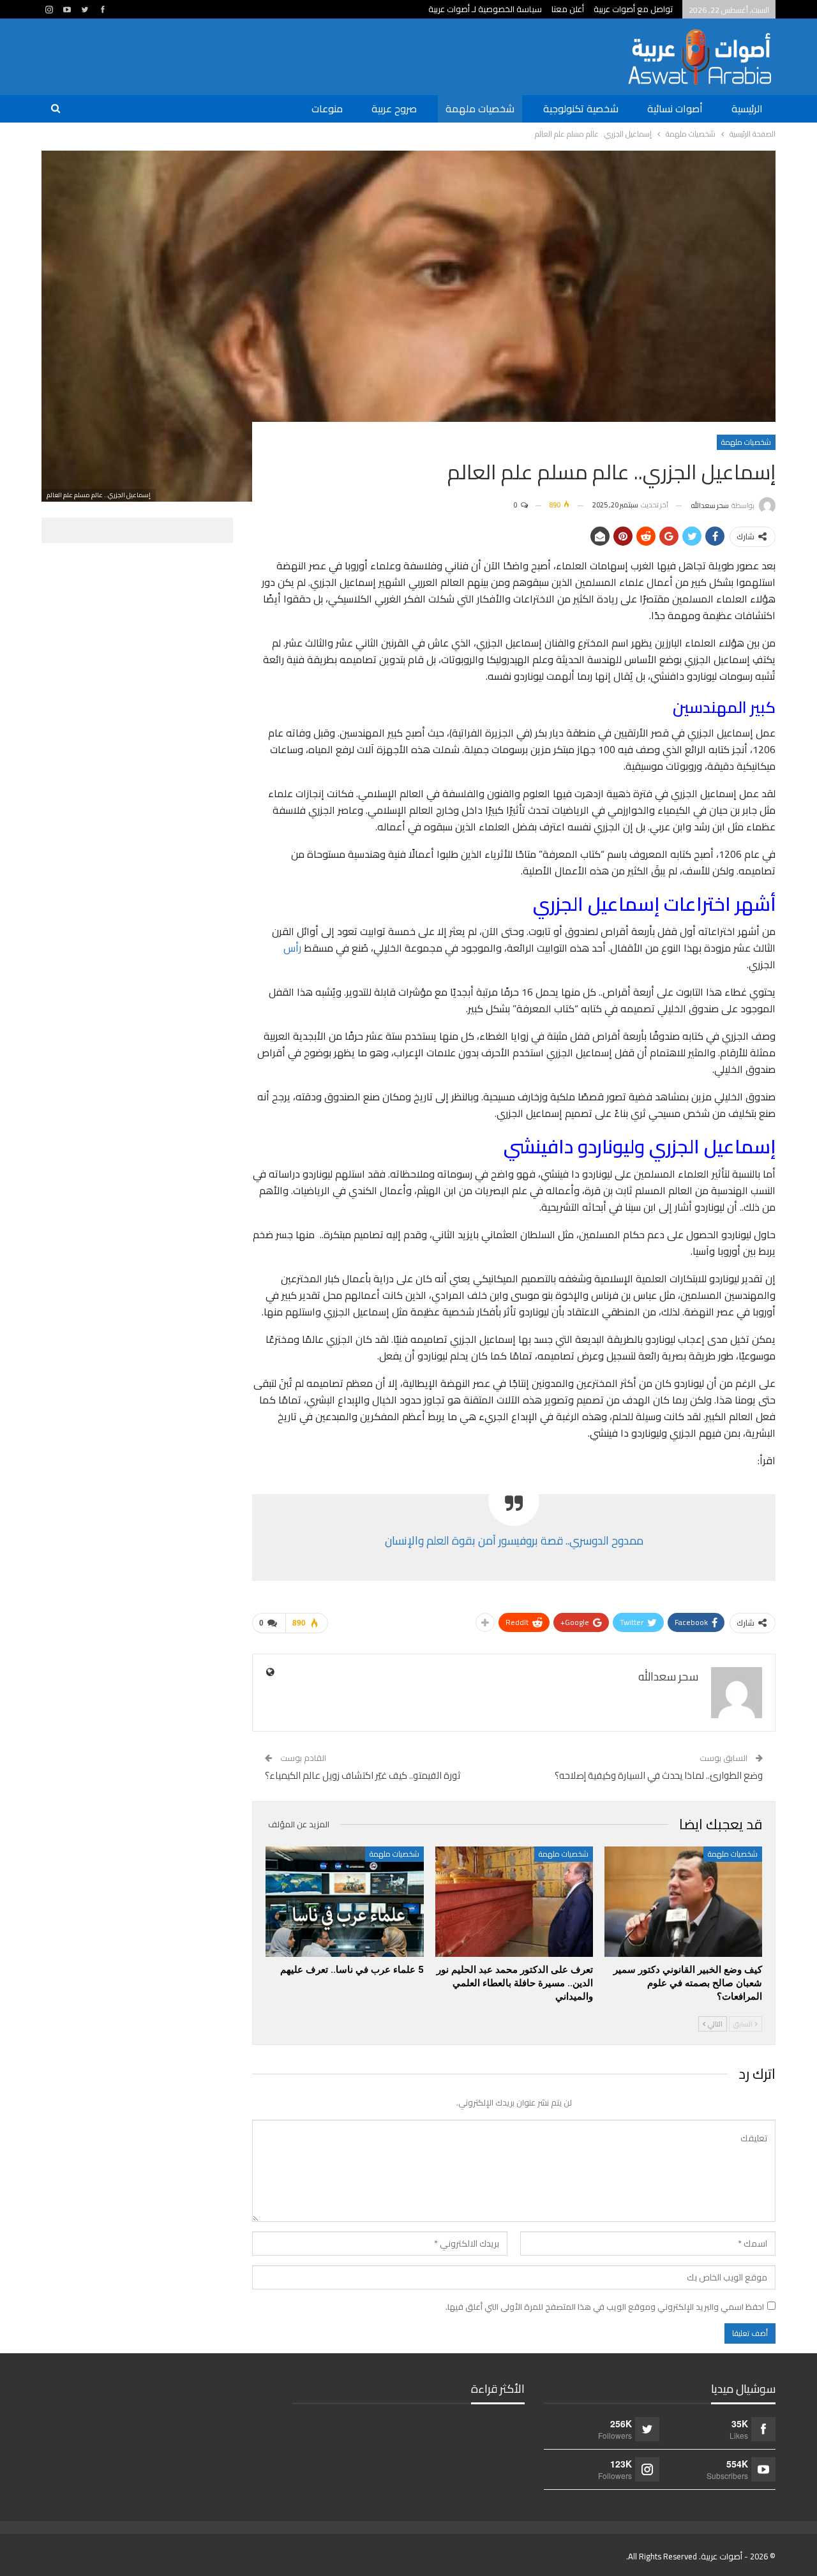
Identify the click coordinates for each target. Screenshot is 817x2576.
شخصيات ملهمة (480, 109)
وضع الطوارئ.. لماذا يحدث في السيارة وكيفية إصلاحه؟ (659, 1775)
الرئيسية (747, 109)
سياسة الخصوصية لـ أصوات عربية (485, 9)
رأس (292, 948)
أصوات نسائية (675, 109)
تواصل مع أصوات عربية (633, 9)
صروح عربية (394, 109)
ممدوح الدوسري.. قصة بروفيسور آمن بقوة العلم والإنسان (514, 1540)
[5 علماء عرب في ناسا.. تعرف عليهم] (344, 1902)
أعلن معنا (568, 9)
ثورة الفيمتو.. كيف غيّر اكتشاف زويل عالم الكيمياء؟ (363, 1775)
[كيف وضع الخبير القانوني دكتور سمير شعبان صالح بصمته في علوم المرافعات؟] (683, 1902)
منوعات (327, 109)
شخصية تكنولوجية (581, 109)
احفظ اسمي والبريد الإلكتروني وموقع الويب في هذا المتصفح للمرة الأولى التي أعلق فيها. (605, 2307)
